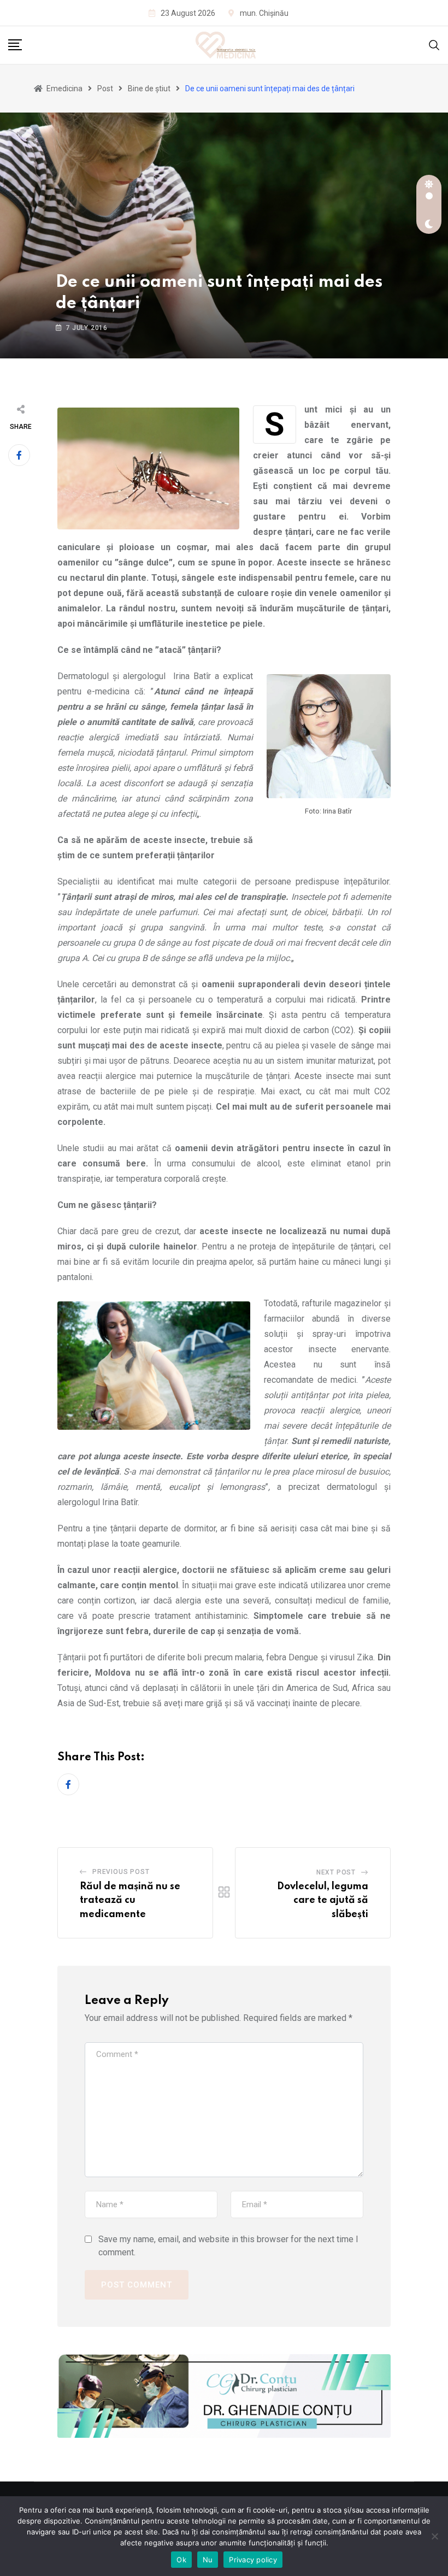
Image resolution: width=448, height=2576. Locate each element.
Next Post (336, 1872)
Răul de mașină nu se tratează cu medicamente (130, 1900)
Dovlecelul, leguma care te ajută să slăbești (323, 1900)
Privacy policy (253, 2560)
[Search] (434, 45)
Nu (208, 2560)
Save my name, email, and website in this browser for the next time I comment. (228, 2246)
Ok (181, 2560)
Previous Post (121, 1872)
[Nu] (434, 2536)
